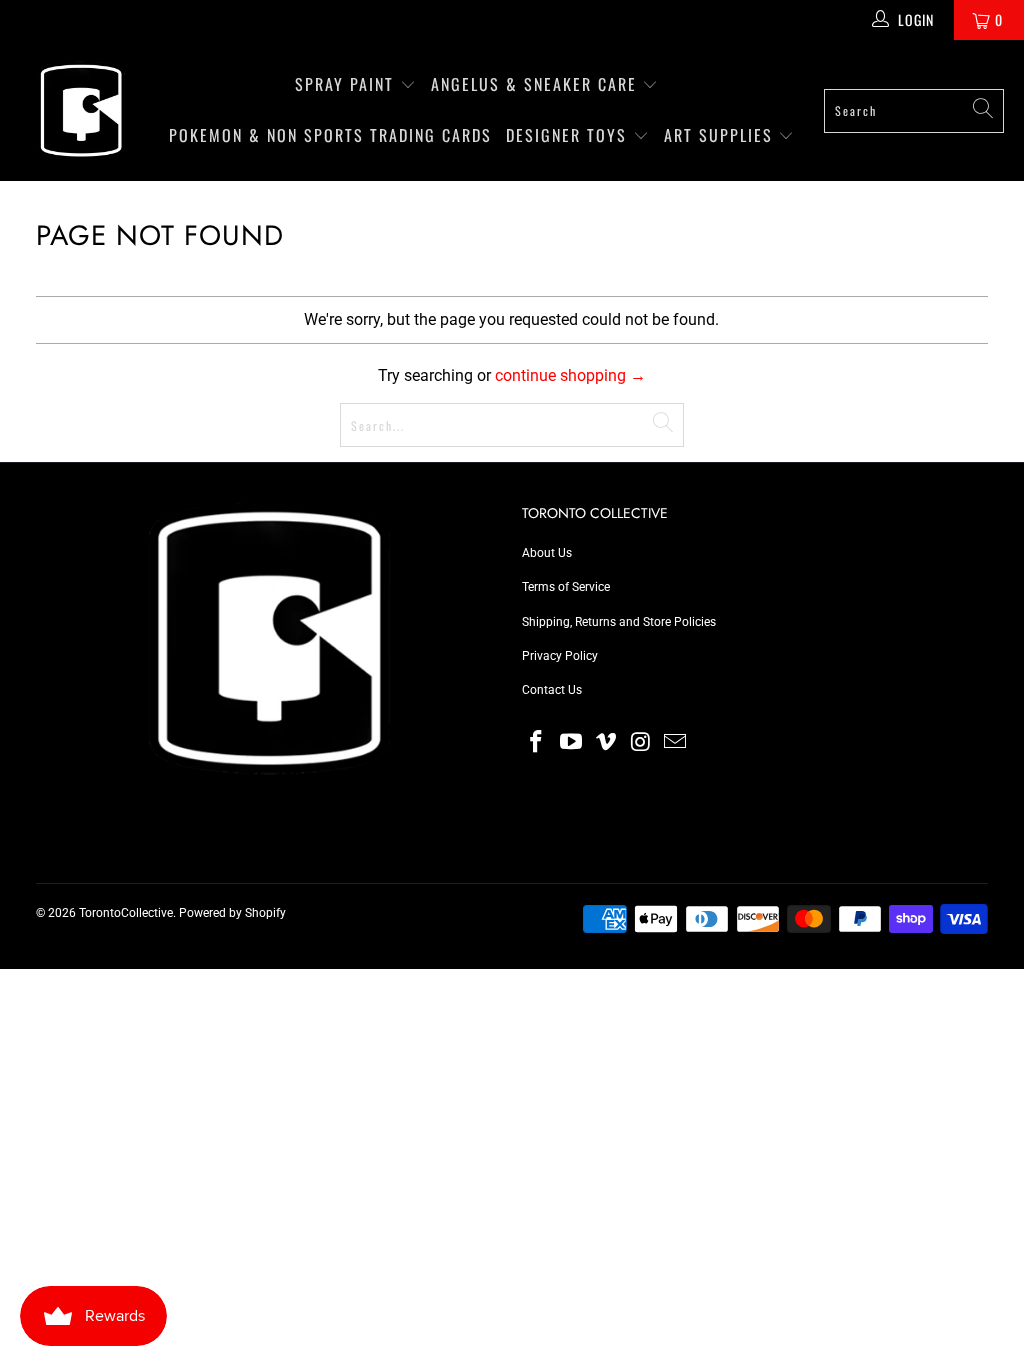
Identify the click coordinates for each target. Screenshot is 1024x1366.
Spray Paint (347, 84)
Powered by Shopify (232, 913)
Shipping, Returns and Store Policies (619, 622)
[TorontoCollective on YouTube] (572, 743)
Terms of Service (566, 587)
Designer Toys (569, 135)
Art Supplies (721, 135)
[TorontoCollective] (80, 110)
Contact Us (552, 690)
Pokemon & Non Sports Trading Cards (330, 135)
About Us (547, 553)
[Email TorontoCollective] (676, 743)
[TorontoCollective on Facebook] (537, 743)
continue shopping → (570, 375)
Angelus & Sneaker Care (534, 84)
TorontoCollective (126, 913)
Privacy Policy (560, 656)
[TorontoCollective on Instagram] (641, 743)
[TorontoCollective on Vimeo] (606, 743)
